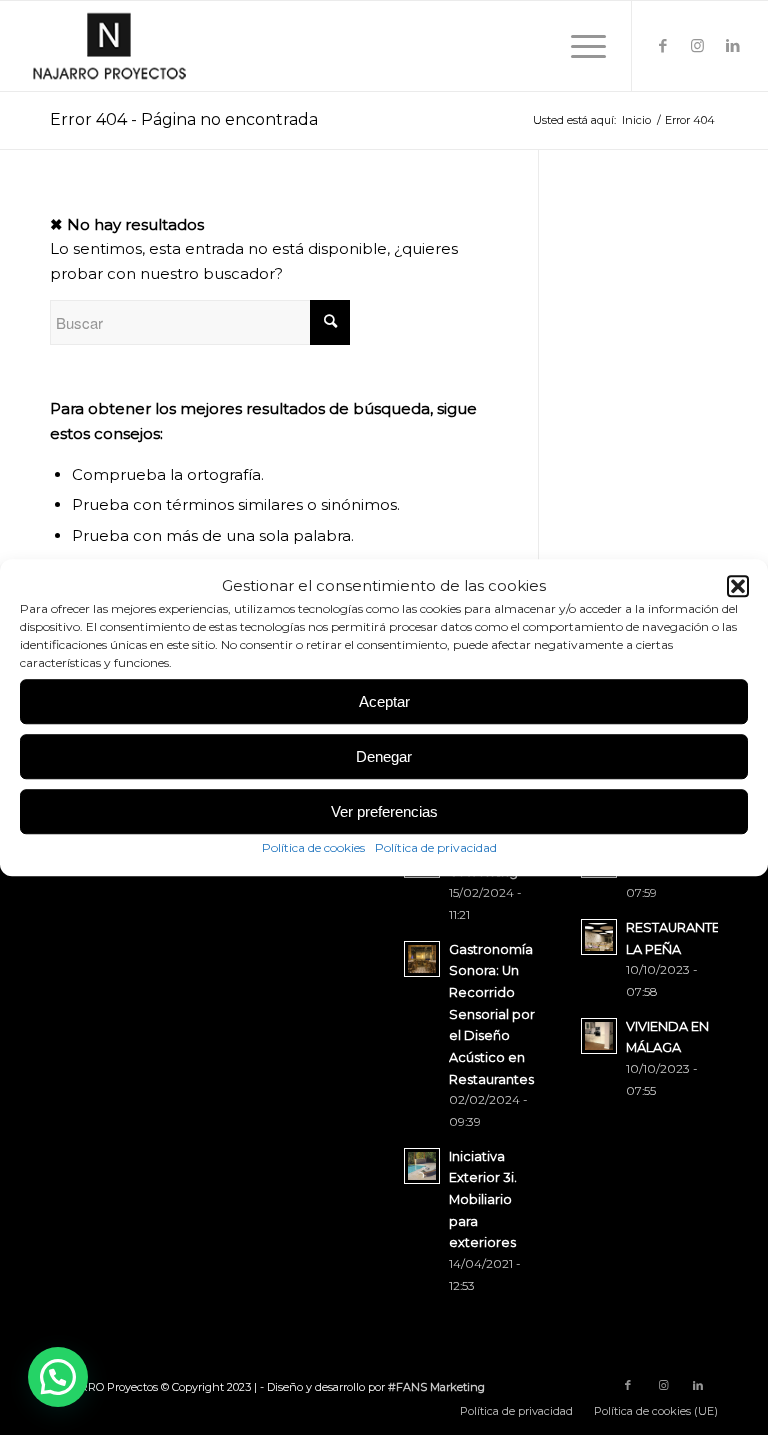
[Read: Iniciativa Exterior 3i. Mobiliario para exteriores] (422, 1166)
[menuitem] (516, 1411)
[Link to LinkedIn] (733, 46)
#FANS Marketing (436, 1387)
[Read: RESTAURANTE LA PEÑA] (599, 937)
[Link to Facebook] (663, 46)
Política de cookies (313, 848)
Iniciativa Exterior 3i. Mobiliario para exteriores (483, 1200)
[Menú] (578, 46)
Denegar (384, 756)
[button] (738, 586)
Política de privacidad (436, 848)
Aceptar (384, 701)
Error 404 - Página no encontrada (184, 119)
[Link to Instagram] (698, 46)
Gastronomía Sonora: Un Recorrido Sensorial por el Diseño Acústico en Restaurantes (492, 1014)
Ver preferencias (384, 811)
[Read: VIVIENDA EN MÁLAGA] (599, 1036)
